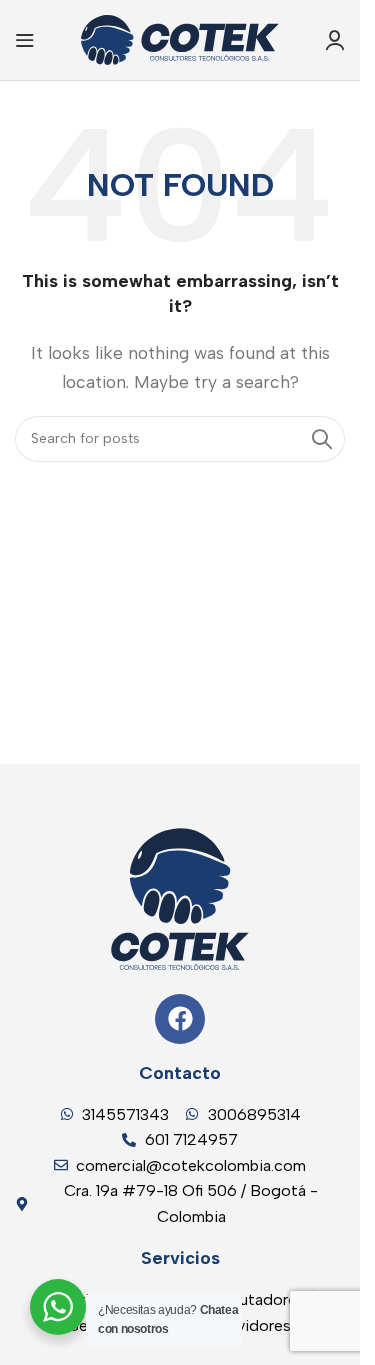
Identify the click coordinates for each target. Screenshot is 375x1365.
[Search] (322, 439)
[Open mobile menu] (25, 40)
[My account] (335, 40)
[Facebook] (180, 1019)
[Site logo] (180, 38)
